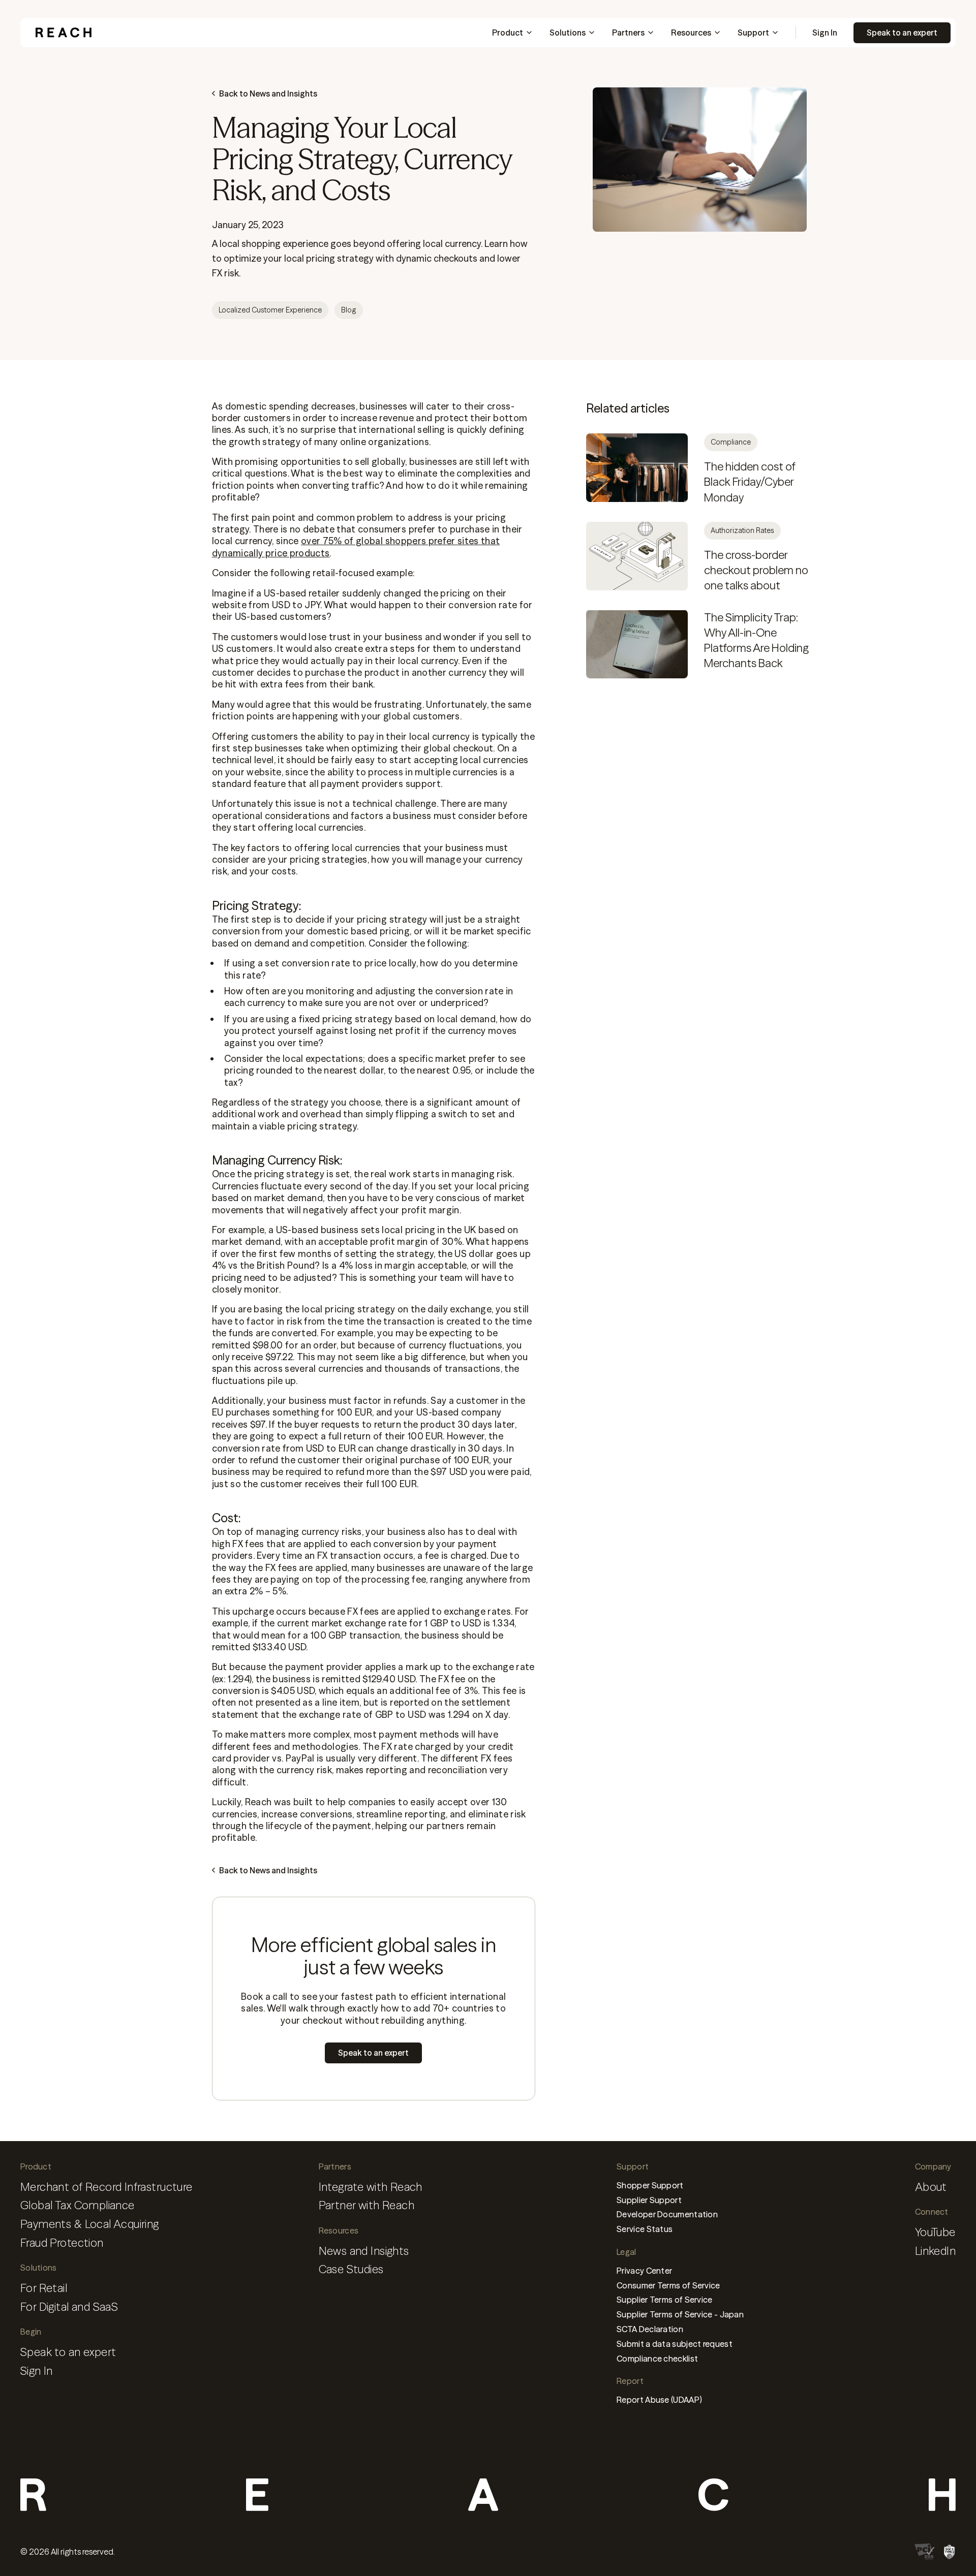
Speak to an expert (902, 33)
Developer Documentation (667, 2214)
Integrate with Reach (371, 2187)
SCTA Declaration (650, 2329)
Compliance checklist (657, 2359)
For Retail (44, 2288)
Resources (691, 33)
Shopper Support (650, 2185)
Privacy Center (644, 2271)
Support (753, 33)
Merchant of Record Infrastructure (106, 2187)
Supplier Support (649, 2200)
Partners (628, 33)
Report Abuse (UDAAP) (659, 2400)
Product (508, 33)
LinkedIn (935, 2251)
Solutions (568, 33)
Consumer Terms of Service (668, 2285)
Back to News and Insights (268, 93)
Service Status (645, 2229)
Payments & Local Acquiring (90, 2224)
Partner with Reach (367, 2205)
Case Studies (351, 2269)
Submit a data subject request (675, 2344)
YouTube (935, 2232)
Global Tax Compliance (78, 2205)
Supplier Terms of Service (665, 2300)
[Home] (64, 33)
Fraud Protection (62, 2243)
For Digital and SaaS (69, 2307)
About (931, 2187)
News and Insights (364, 2251)
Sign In (825, 33)
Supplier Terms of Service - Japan (680, 2314)
